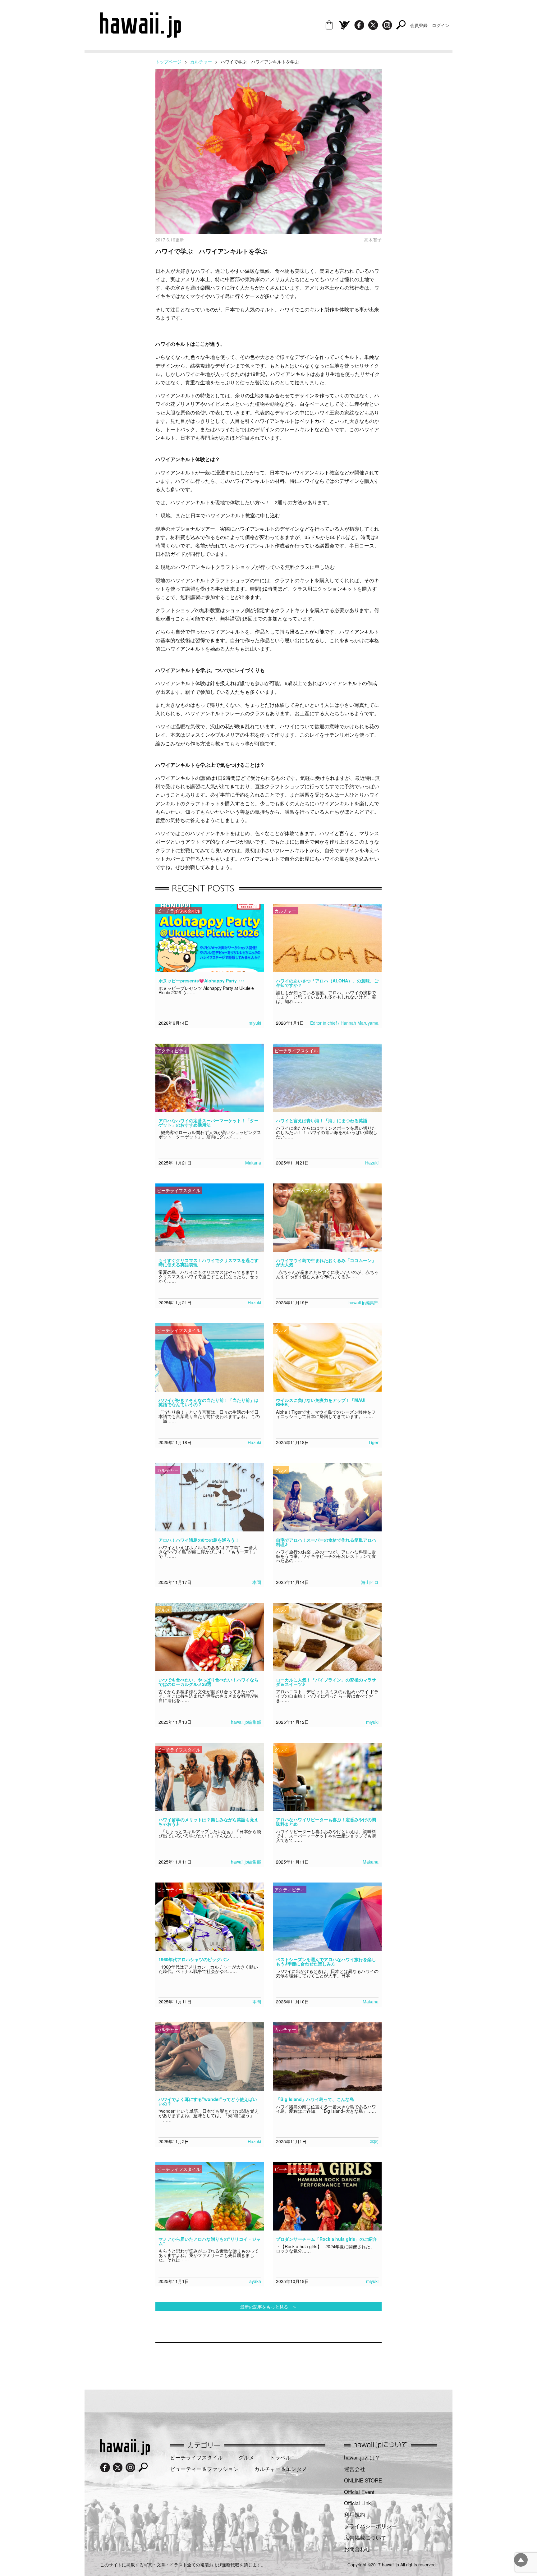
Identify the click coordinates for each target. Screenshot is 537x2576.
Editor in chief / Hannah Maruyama (344, 1023)
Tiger (373, 1442)
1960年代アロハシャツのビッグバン (194, 1959)
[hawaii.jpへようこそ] (125, 2453)
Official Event (359, 2492)
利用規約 (355, 2514)
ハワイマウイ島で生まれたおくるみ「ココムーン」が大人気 (326, 1262)
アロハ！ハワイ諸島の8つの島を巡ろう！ (199, 1540)
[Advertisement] (268, 2363)
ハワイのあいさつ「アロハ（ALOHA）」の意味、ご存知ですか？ (327, 983)
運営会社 (355, 2469)
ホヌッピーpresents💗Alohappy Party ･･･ (202, 981)
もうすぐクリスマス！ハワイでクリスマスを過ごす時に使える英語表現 (209, 1262)
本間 (257, 1582)
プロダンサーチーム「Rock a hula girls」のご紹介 (326, 2239)
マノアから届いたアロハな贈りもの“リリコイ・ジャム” (210, 2241)
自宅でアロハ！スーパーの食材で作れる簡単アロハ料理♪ (326, 1542)
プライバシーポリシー (370, 2526)
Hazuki (372, 1163)
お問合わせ (357, 2549)
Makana (253, 1163)
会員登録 (419, 25)
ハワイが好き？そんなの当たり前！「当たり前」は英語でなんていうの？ (209, 1402)
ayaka (255, 2281)
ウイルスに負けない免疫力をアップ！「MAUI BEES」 (321, 1402)
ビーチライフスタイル (196, 2457)
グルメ (246, 2457)
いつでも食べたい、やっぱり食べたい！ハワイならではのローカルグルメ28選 (209, 1682)
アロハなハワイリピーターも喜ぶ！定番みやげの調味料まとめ (326, 1822)
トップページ (168, 62)
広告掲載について (365, 2537)
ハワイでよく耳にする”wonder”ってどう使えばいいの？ (208, 2101)
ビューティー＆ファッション (204, 2469)
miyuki (255, 1023)
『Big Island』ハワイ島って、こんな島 (315, 2099)
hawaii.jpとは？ (362, 2457)
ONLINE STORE (363, 2480)
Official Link (357, 2503)
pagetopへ (521, 2560)
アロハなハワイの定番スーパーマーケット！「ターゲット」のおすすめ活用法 (209, 1123)
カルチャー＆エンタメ (281, 2469)
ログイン (441, 25)
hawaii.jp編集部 (363, 1302)
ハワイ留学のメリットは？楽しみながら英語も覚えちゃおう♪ (209, 1822)
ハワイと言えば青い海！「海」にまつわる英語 (322, 1120)
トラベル (280, 2457)
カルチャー (201, 62)
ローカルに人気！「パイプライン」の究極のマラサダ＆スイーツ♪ (326, 1682)
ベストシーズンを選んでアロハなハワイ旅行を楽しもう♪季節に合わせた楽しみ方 (326, 1961)
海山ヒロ (370, 1582)
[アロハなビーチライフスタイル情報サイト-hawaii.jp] (140, 35)
